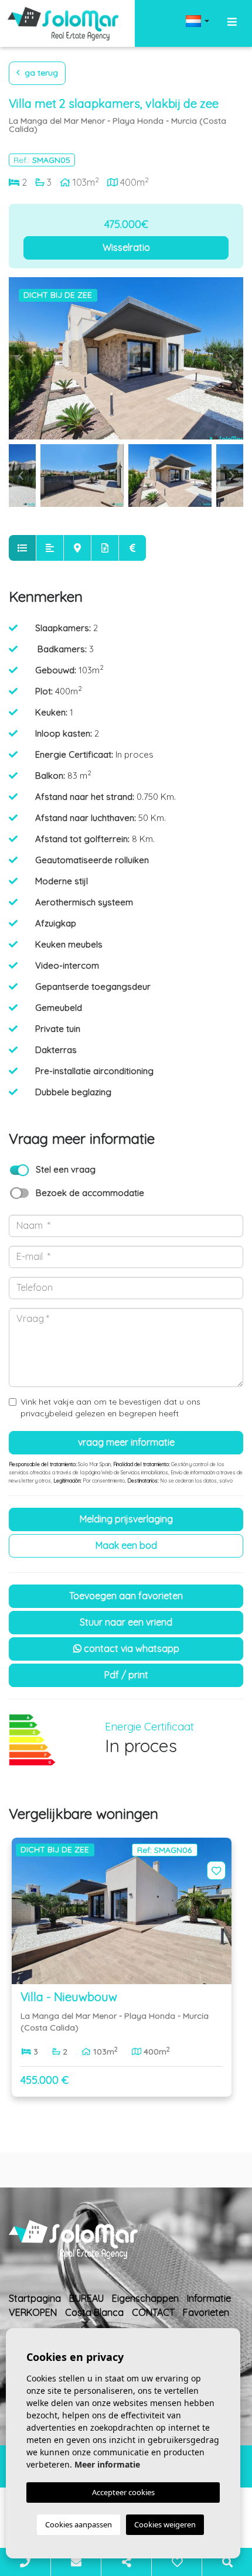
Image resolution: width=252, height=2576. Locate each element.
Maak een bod (126, 1545)
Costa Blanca (94, 2312)
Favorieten (206, 2312)
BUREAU (86, 2298)
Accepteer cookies (123, 2492)
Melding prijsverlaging (126, 1519)
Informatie (209, 2298)
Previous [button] (21, 359)
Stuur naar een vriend (126, 1622)
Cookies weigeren (165, 2524)
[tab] (22, 548)
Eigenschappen (145, 2298)
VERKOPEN (33, 2312)
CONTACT (153, 2312)
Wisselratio (126, 247)
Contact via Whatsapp (130, 1648)
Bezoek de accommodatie (90, 1193)
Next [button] (231, 359)
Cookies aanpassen (79, 2524)
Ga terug (40, 73)
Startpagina (35, 2298)
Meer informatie (107, 2464)
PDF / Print (126, 1675)
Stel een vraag (66, 1169)
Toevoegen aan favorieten (126, 1596)
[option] (126, 358)
